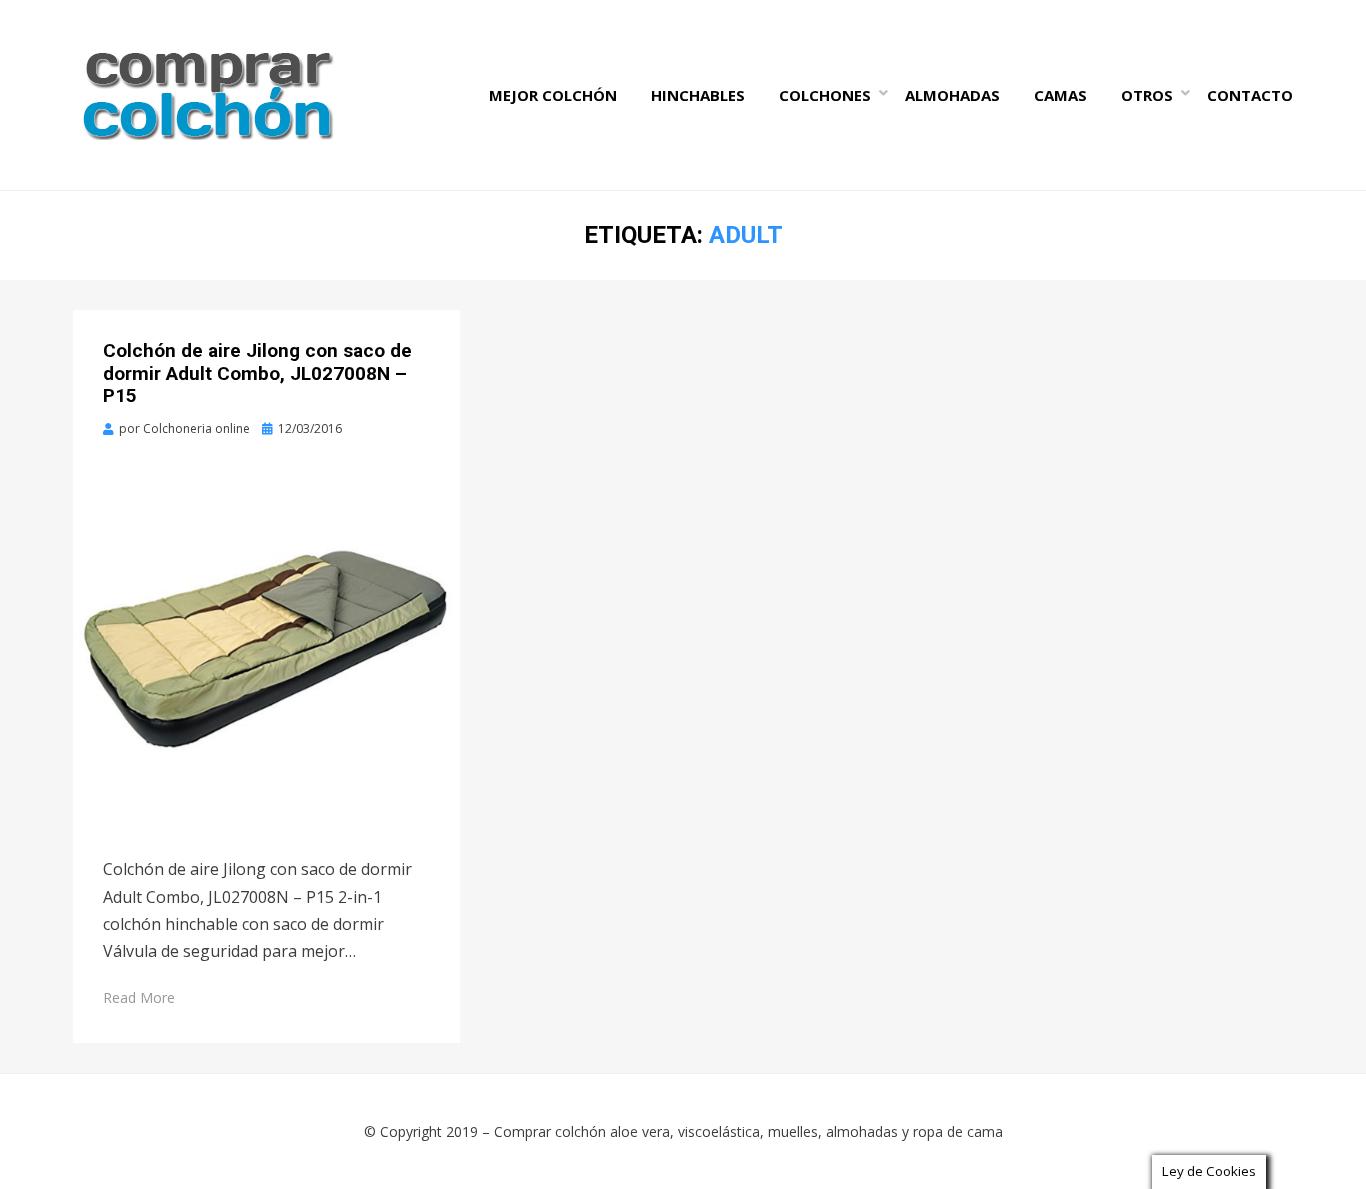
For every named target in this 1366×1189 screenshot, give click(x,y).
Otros (1147, 95)
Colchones (825, 95)
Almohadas (952, 95)
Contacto (1250, 95)
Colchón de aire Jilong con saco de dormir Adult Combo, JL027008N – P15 (257, 373)
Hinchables (698, 95)
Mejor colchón (553, 95)
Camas (1060, 95)
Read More (139, 997)
